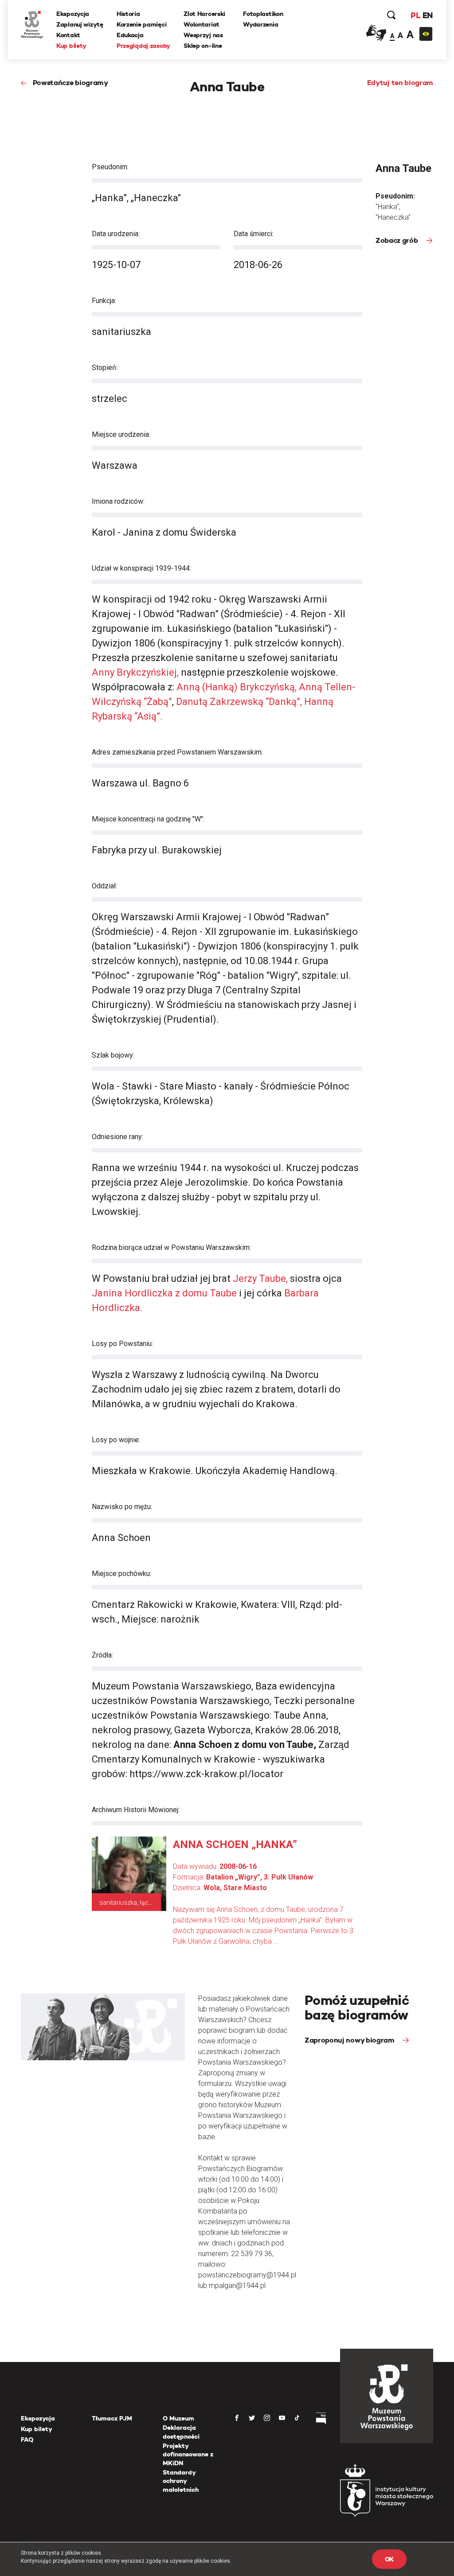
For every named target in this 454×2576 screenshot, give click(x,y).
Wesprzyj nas (203, 35)
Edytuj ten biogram (400, 83)
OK (389, 2559)
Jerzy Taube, (261, 1278)
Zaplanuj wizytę (80, 24)
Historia (128, 14)
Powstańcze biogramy (70, 83)
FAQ (27, 2440)
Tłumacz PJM (112, 2418)
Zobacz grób (397, 240)
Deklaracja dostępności (181, 2432)
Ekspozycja (73, 14)
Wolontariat (202, 24)
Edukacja (130, 35)
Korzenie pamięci (142, 24)
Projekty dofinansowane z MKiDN (188, 2454)
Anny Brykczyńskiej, (136, 672)
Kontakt (68, 35)
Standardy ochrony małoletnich (181, 2481)
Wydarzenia (260, 24)
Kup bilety (71, 46)
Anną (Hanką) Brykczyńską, (237, 687)
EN (428, 15)
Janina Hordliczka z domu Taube (164, 1293)
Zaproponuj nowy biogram (350, 2040)
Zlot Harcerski (204, 14)
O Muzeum (178, 2418)
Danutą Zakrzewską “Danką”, (240, 702)
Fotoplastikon (263, 14)
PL (415, 15)
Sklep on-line (203, 46)
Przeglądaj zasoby (143, 46)
